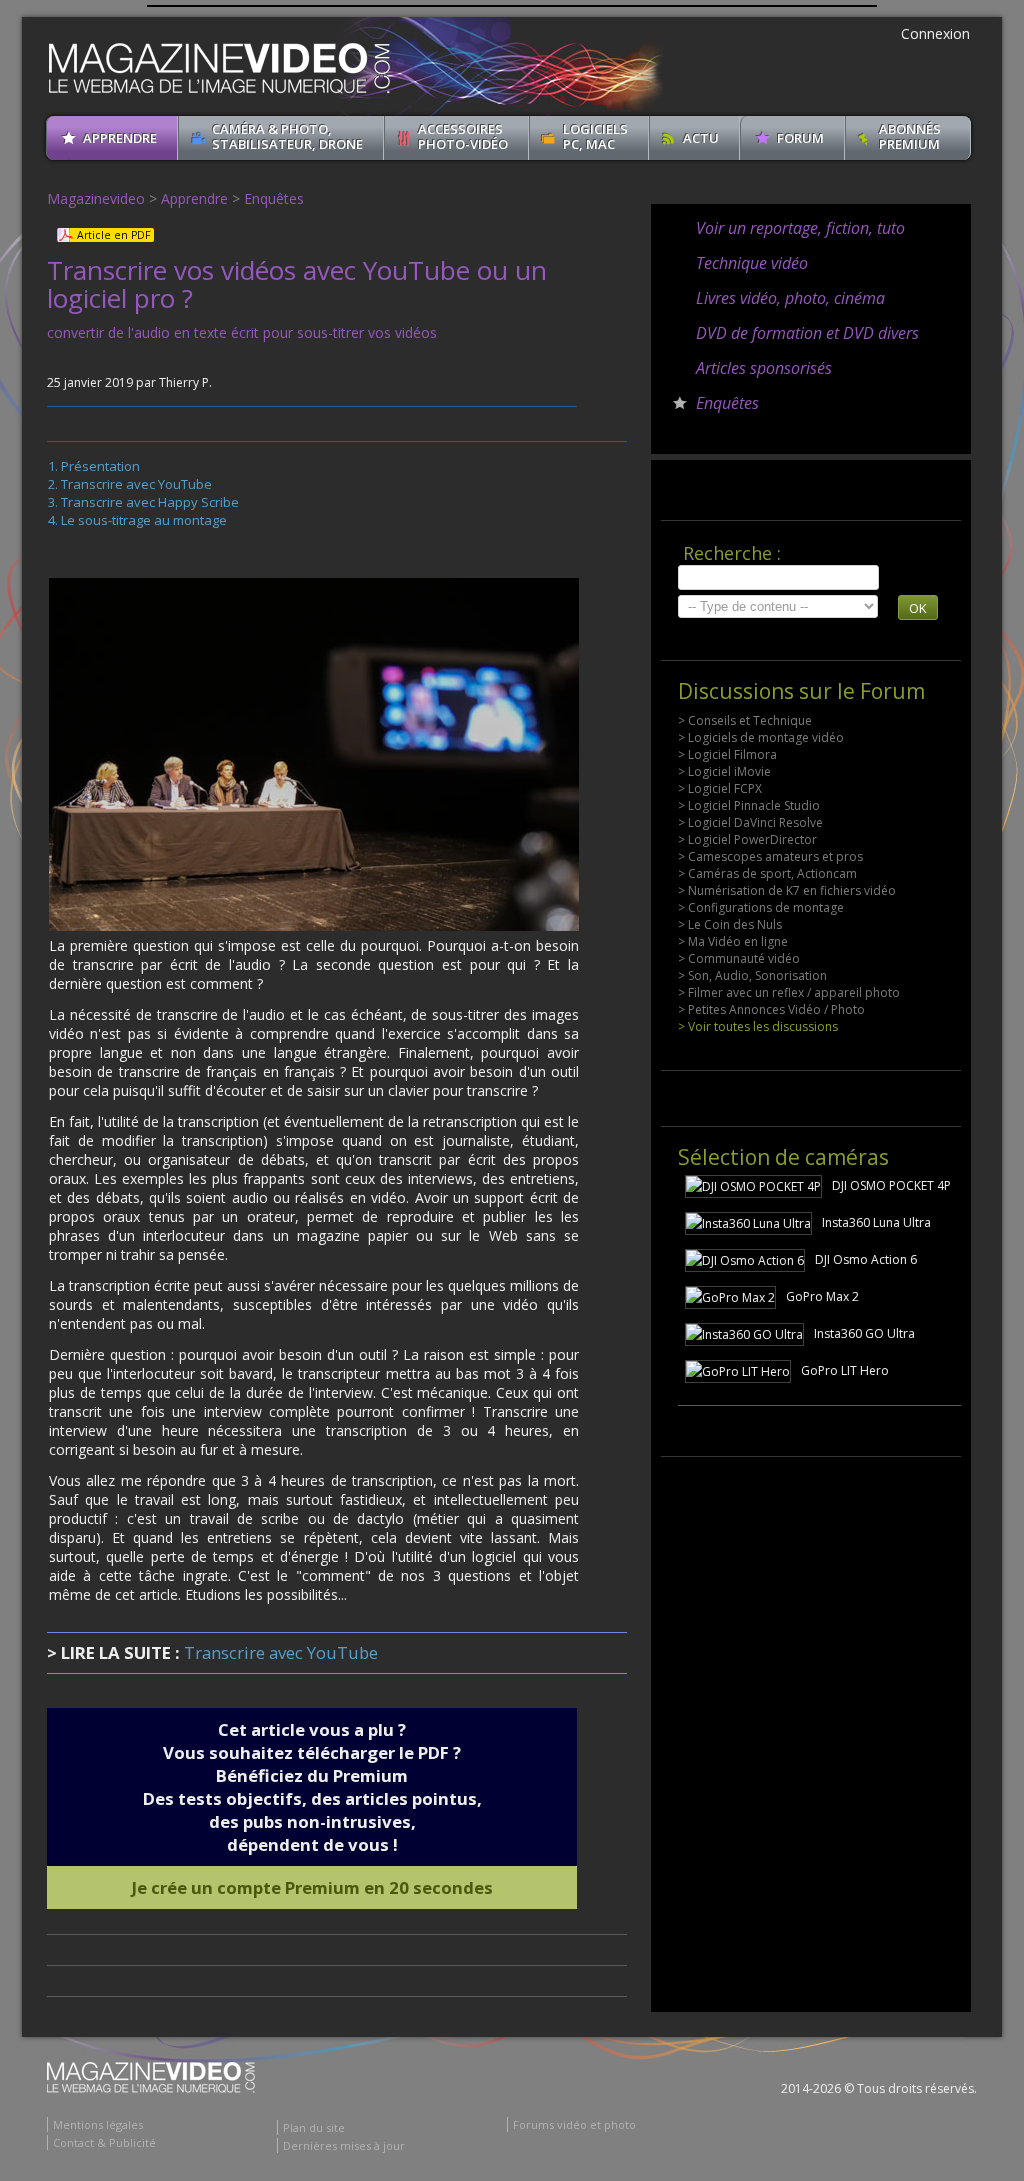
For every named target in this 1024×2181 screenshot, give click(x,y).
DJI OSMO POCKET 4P (891, 1185)
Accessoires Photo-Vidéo (463, 136)
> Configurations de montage (761, 907)
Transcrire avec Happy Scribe (150, 502)
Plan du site (314, 2127)
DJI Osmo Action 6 (866, 1259)
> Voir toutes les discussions (758, 1026)
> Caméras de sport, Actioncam (767, 873)
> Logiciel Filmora (727, 754)
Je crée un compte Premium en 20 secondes (312, 1887)
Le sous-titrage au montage (144, 520)
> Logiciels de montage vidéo (761, 737)
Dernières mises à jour (344, 2145)
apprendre (120, 138)
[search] (778, 577)
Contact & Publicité (104, 2142)
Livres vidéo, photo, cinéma (790, 298)
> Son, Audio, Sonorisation (752, 975)
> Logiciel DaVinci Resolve (750, 822)
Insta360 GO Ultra (864, 1333)
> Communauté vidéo (739, 958)
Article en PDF (113, 235)
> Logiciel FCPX (720, 788)
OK (918, 608)
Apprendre (194, 198)
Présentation (100, 466)
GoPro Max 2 (822, 1296)
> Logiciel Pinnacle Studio (749, 805)
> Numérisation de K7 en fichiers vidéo (787, 890)
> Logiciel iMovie (724, 771)
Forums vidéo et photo (574, 2124)
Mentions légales (98, 2124)
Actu (701, 138)
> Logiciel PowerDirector (747, 839)
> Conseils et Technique (745, 720)
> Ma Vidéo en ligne (733, 941)
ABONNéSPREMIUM (910, 136)
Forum (800, 138)
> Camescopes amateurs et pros (770, 856)
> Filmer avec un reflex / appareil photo (789, 992)
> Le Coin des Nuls (730, 924)
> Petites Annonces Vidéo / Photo (771, 1009)
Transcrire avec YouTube (136, 484)
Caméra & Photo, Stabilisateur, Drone (287, 136)
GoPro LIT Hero (845, 1370)
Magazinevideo (96, 198)
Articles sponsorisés (764, 368)
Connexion (935, 33)
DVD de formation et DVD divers (807, 333)
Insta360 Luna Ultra (876, 1222)
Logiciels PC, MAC (595, 136)
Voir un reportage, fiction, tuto (800, 228)
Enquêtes (274, 198)
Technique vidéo (752, 263)
